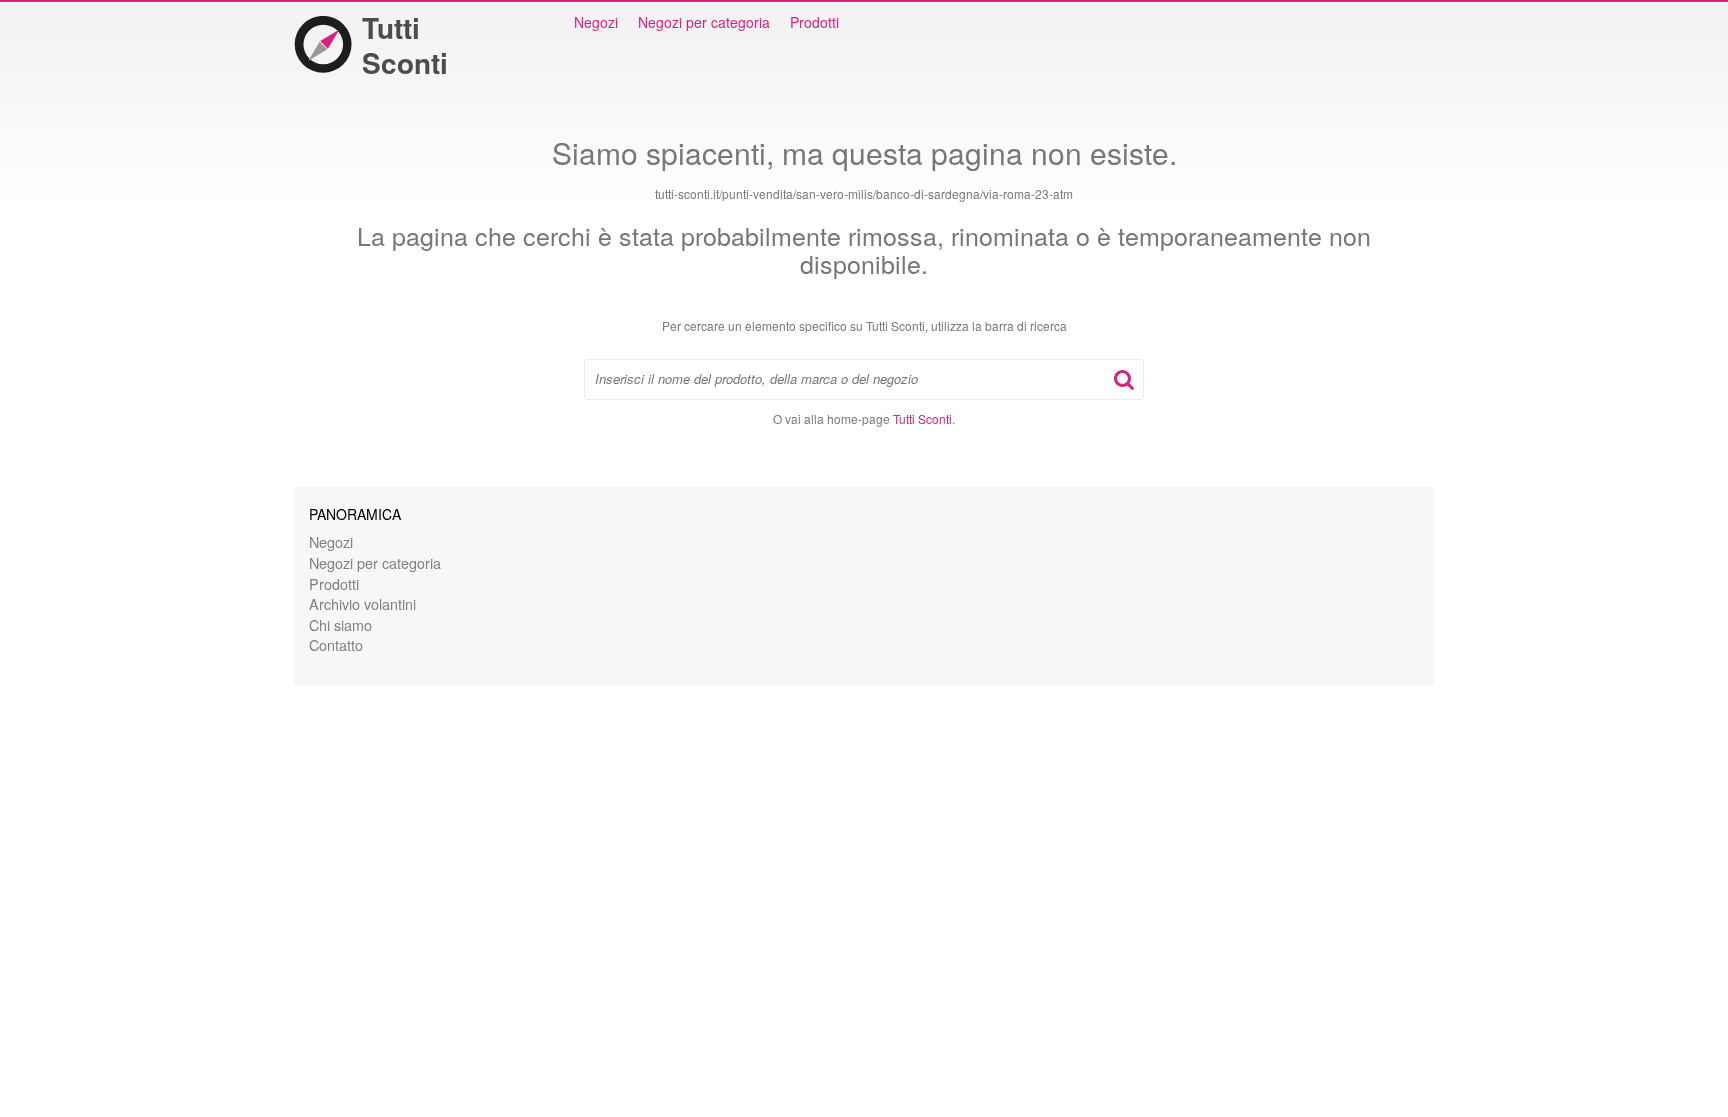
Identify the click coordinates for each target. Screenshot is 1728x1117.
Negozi (596, 22)
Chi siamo (340, 624)
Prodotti (814, 22)
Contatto (336, 644)
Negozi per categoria (704, 22)
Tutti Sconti (405, 45)
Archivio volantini (362, 603)
